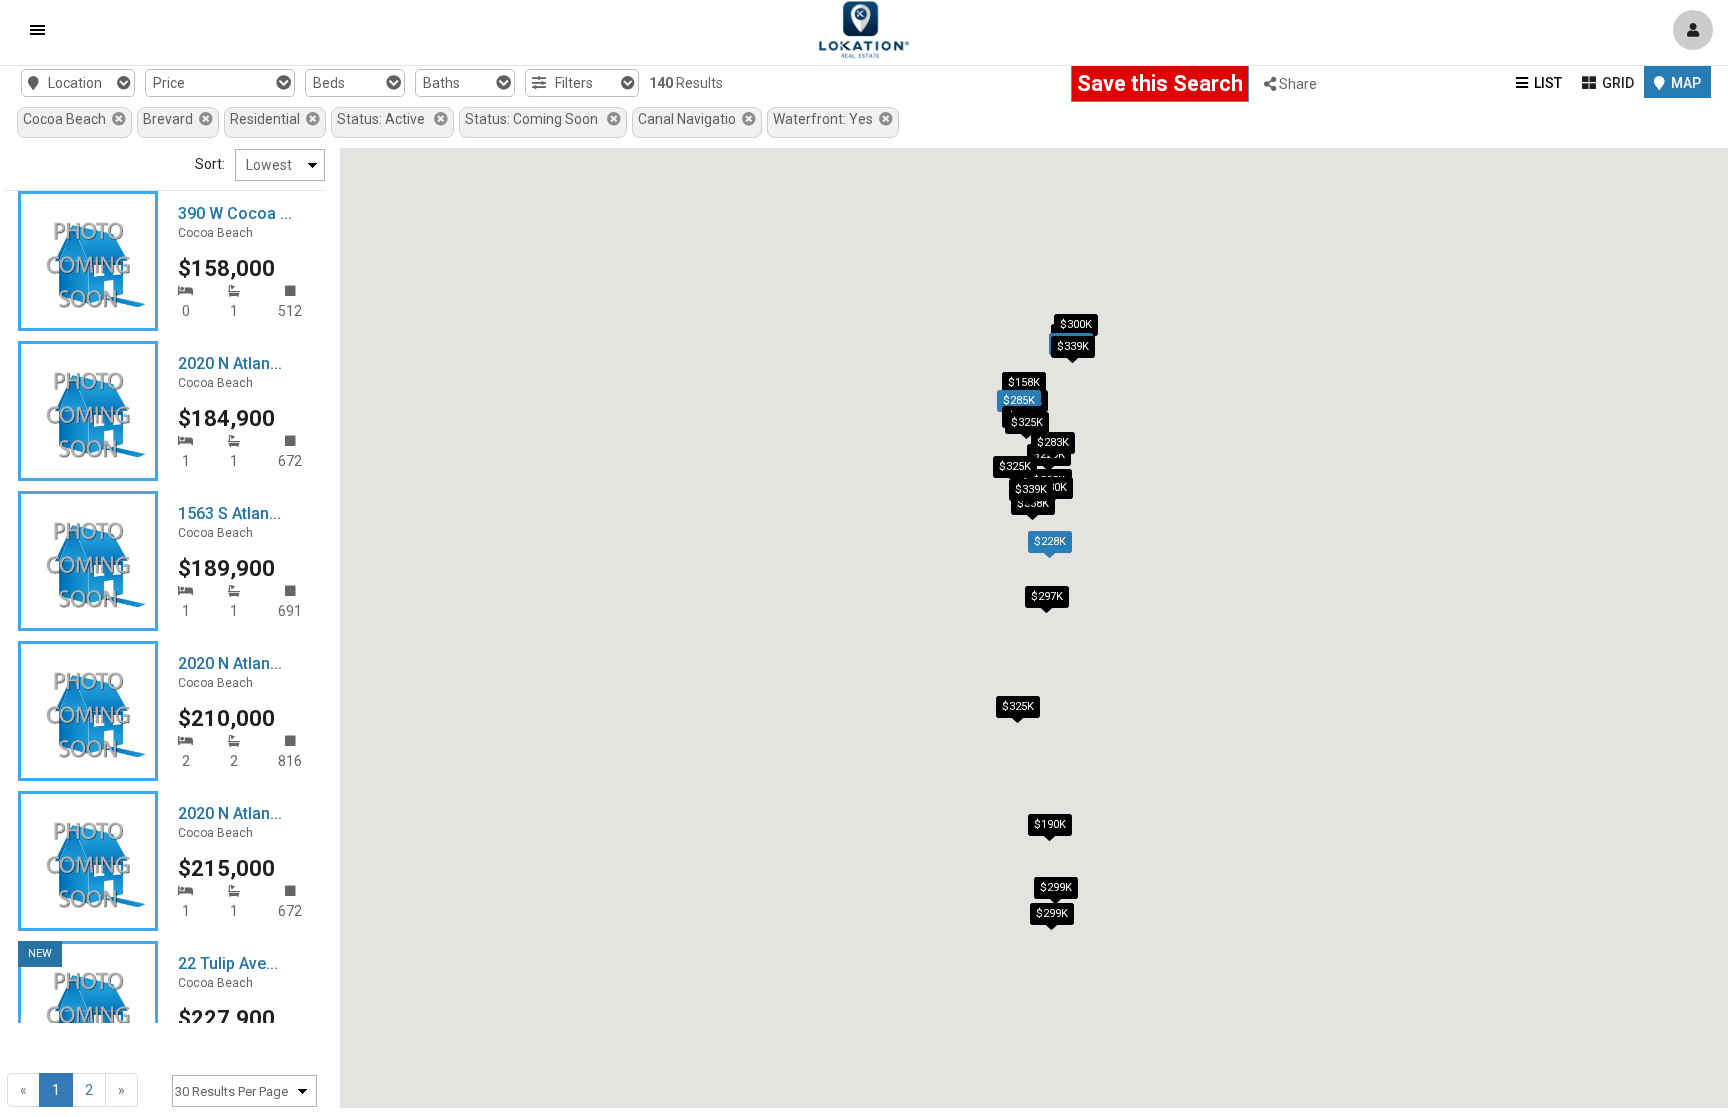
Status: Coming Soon (536, 119)
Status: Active (385, 119)
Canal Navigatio (690, 119)
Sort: (210, 164)
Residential (268, 119)
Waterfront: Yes (826, 119)
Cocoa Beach (67, 119)
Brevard (171, 119)
